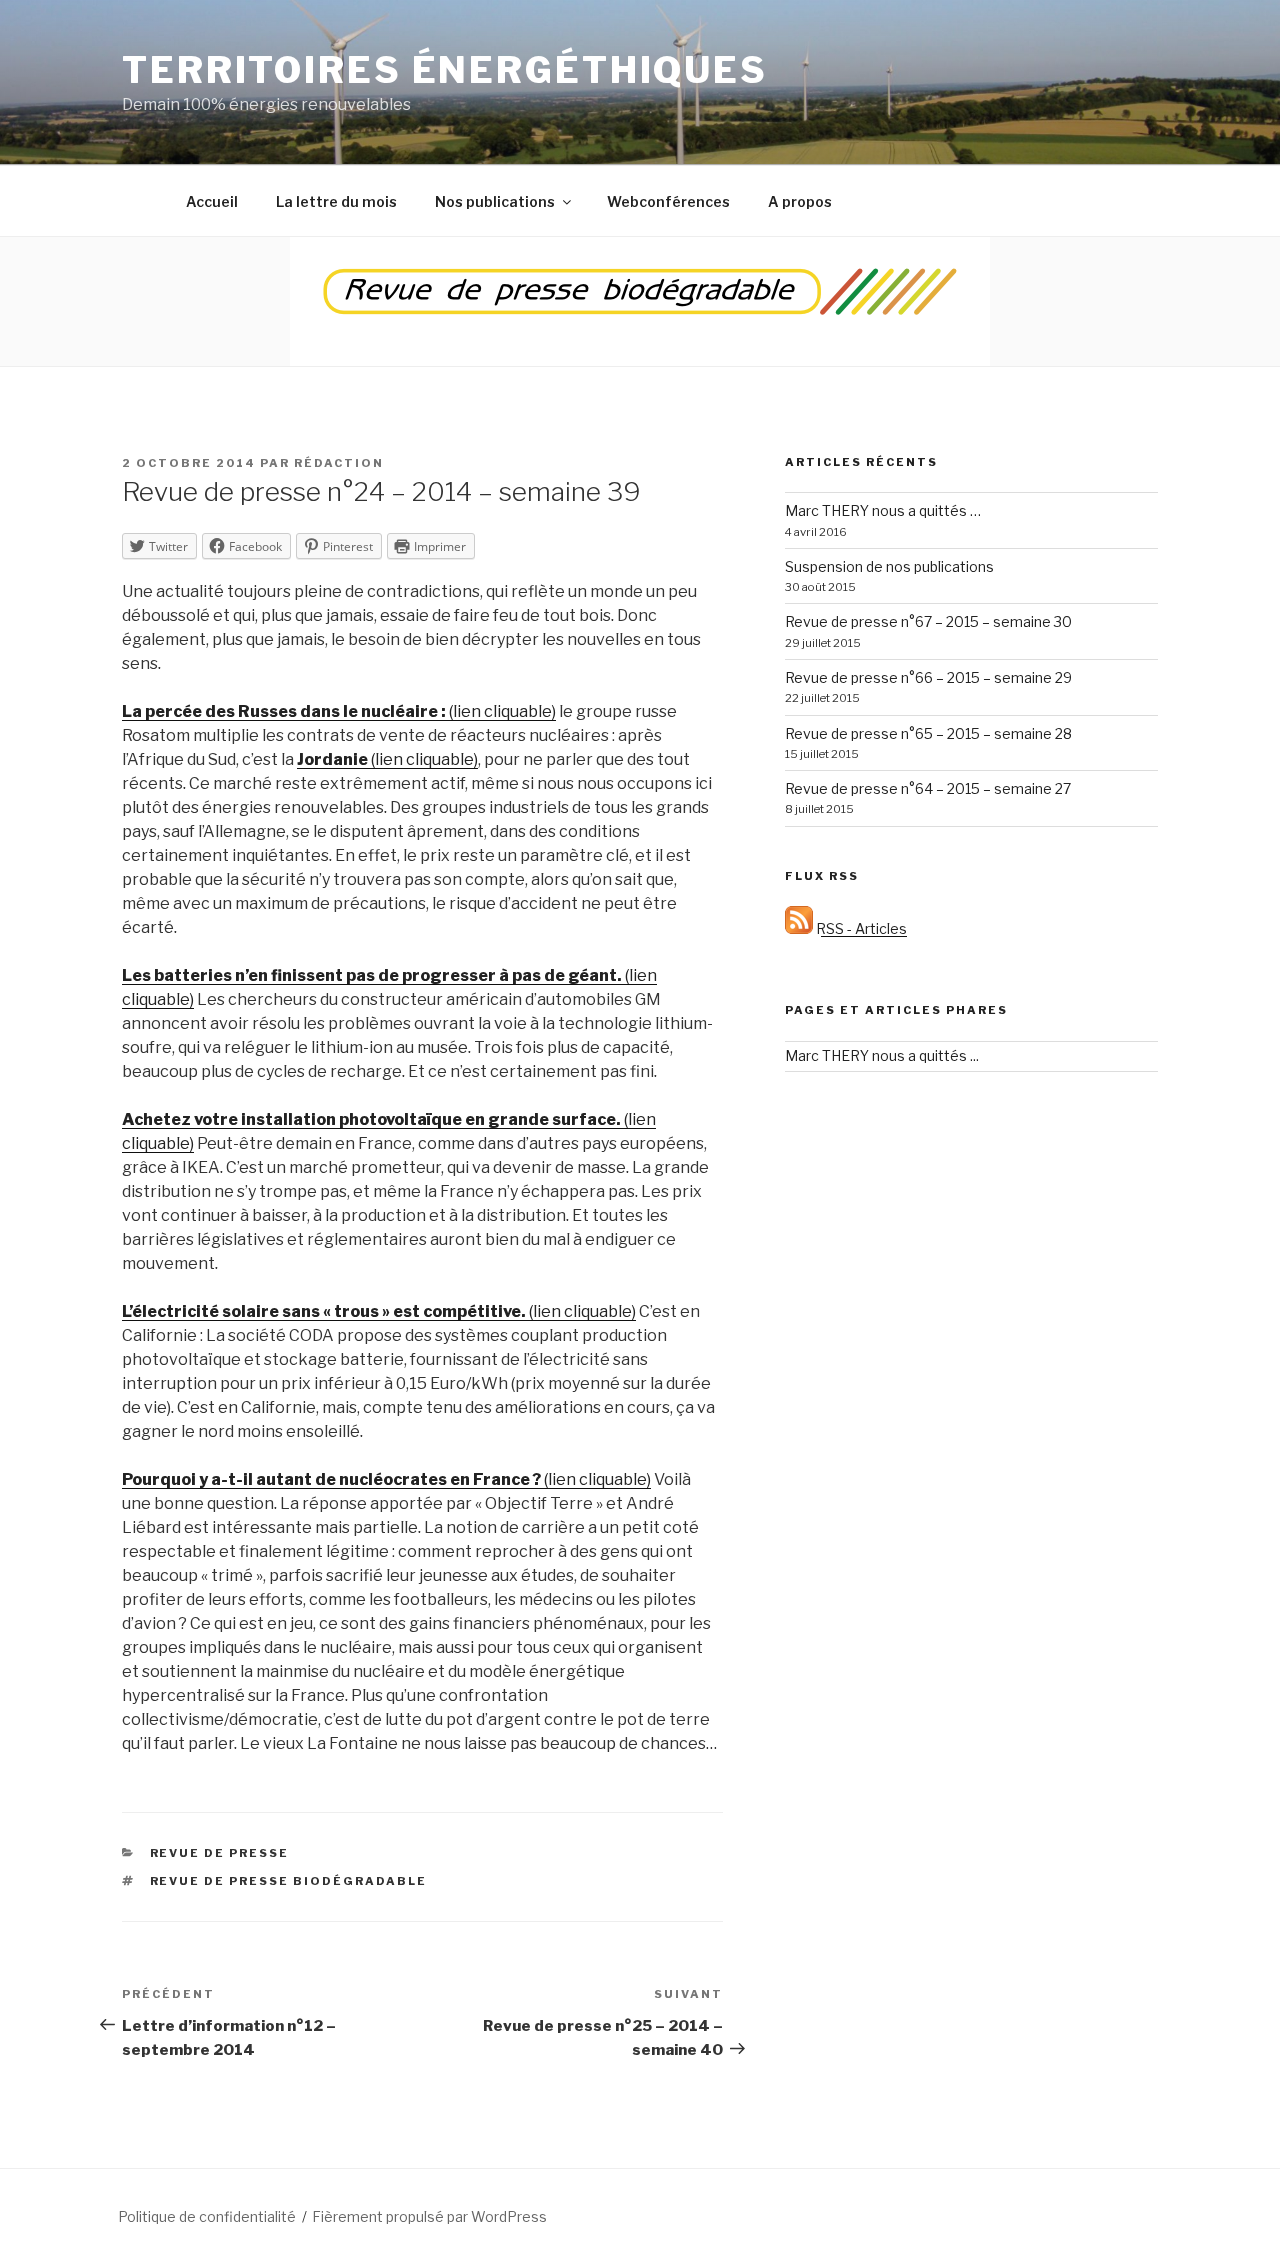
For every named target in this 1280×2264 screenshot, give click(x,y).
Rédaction (339, 463)
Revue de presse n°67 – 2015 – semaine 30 (928, 621)
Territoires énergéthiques (445, 70)
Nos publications (495, 201)
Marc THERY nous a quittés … (883, 510)
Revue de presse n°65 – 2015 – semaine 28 (928, 733)
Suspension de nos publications (889, 566)
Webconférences (668, 201)
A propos (800, 201)
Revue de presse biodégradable (289, 1881)
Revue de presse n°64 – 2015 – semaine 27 (928, 788)
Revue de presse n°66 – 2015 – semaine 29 (928, 677)
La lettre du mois (336, 201)
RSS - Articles (860, 928)
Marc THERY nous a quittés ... (882, 1055)
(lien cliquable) (339, 711)
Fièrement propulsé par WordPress (429, 2216)
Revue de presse (220, 1853)
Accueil (212, 201)
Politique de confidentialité (207, 2216)
